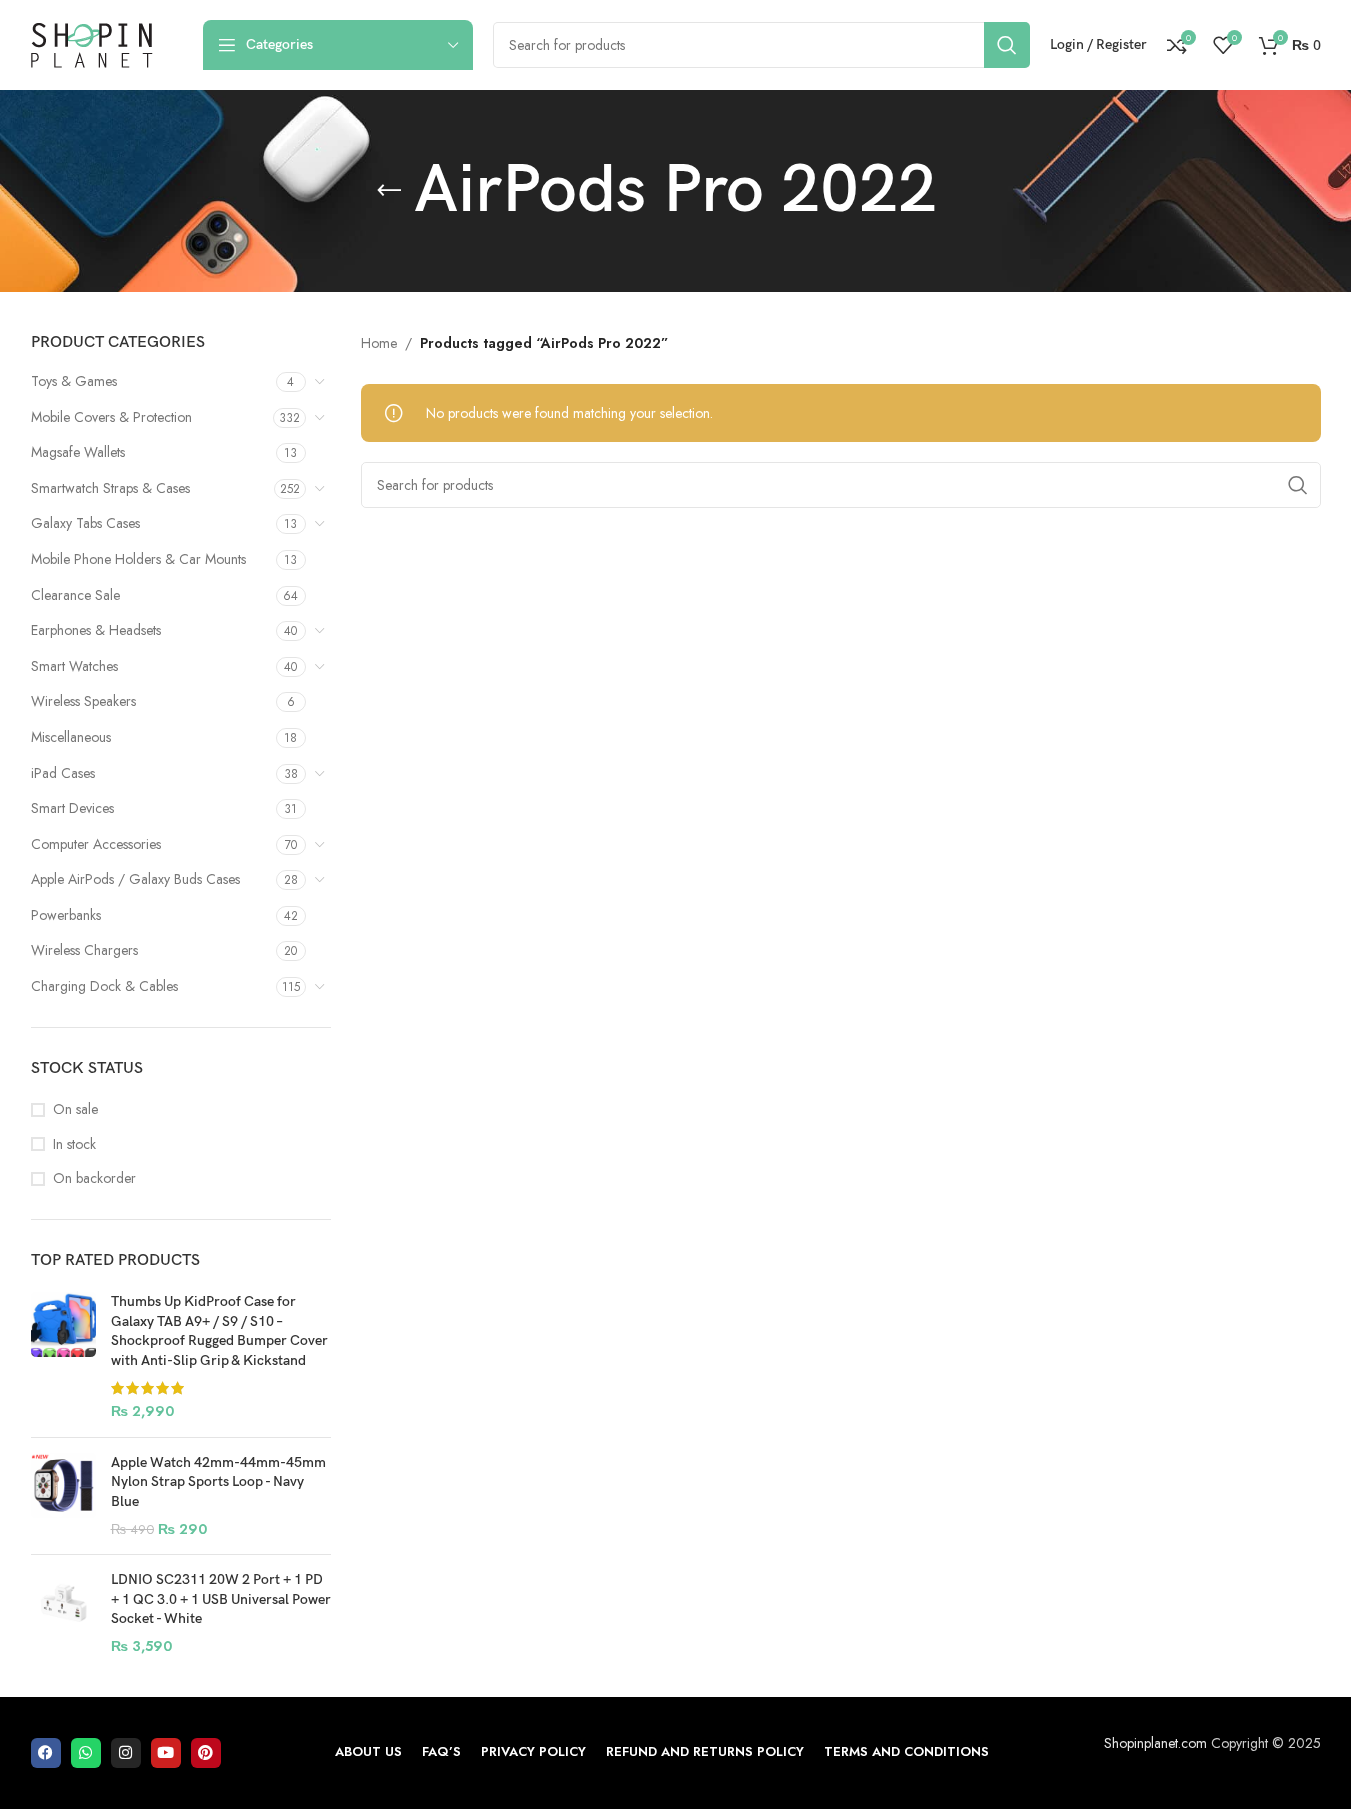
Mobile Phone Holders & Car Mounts (138, 559)
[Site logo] (92, 43)
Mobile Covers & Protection (111, 417)
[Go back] (389, 191)
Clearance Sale (75, 595)
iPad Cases (63, 773)
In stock (74, 1144)
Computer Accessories (96, 844)
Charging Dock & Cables (104, 986)
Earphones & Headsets (96, 630)
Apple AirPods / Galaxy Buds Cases (135, 879)
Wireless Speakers (83, 701)
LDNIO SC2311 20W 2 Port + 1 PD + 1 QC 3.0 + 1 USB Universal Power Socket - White (221, 1599)
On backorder (94, 1178)
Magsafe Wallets (78, 452)
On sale (75, 1109)
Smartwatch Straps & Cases (110, 488)
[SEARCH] (1007, 45)
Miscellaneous (71, 737)
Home (379, 343)
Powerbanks (66, 915)
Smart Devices (72, 808)
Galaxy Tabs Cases (85, 523)
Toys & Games (74, 381)
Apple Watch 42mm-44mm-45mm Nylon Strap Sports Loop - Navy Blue (218, 1482)
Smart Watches (74, 666)
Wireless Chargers (84, 950)
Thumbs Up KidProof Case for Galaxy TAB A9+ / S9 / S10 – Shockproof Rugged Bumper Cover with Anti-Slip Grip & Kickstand (219, 1331)
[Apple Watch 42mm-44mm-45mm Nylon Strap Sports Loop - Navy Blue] (63, 1496)
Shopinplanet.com (1155, 1743)
